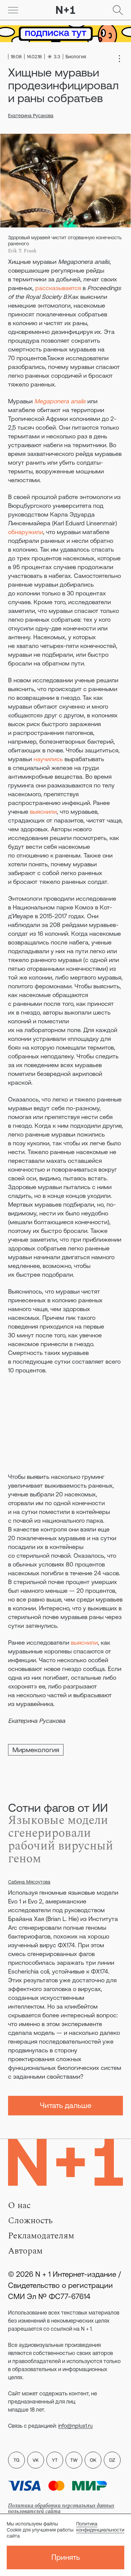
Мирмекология (36, 1750)
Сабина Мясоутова (29, 1882)
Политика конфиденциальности (100, 2527)
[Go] (13, 10)
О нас (19, 2205)
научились (48, 759)
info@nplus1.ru (75, 2426)
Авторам (25, 2251)
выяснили (43, 812)
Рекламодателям (41, 2236)
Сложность (30, 2221)
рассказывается (58, 288)
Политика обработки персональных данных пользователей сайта (61, 2508)
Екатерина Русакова (31, 116)
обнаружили (26, 532)
